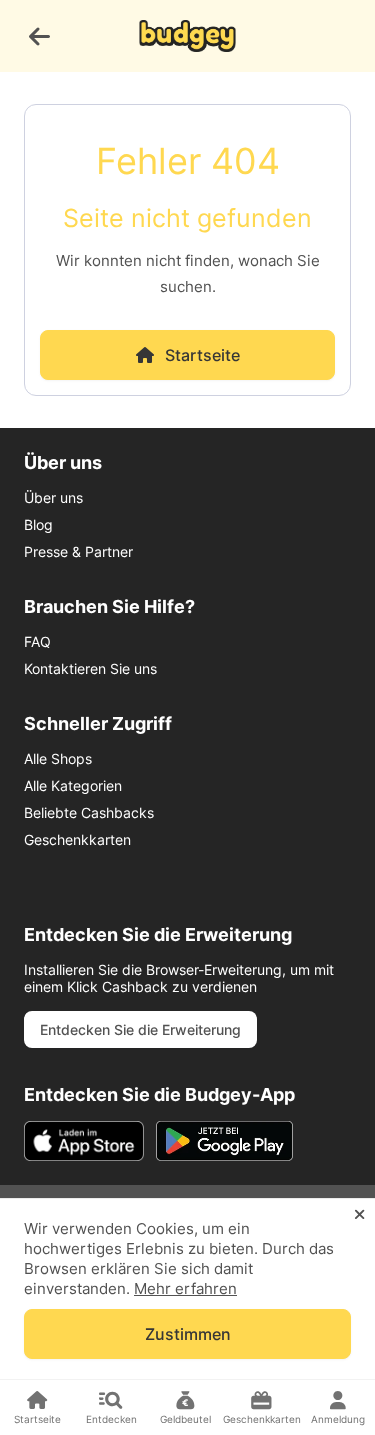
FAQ (37, 641)
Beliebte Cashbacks (89, 812)
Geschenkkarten (77, 839)
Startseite (202, 355)
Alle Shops (58, 758)
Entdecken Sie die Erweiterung (140, 1029)
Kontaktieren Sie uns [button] (90, 668)
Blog (38, 524)
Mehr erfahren (185, 1288)
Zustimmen (188, 1334)
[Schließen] (359, 1215)
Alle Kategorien (73, 785)
